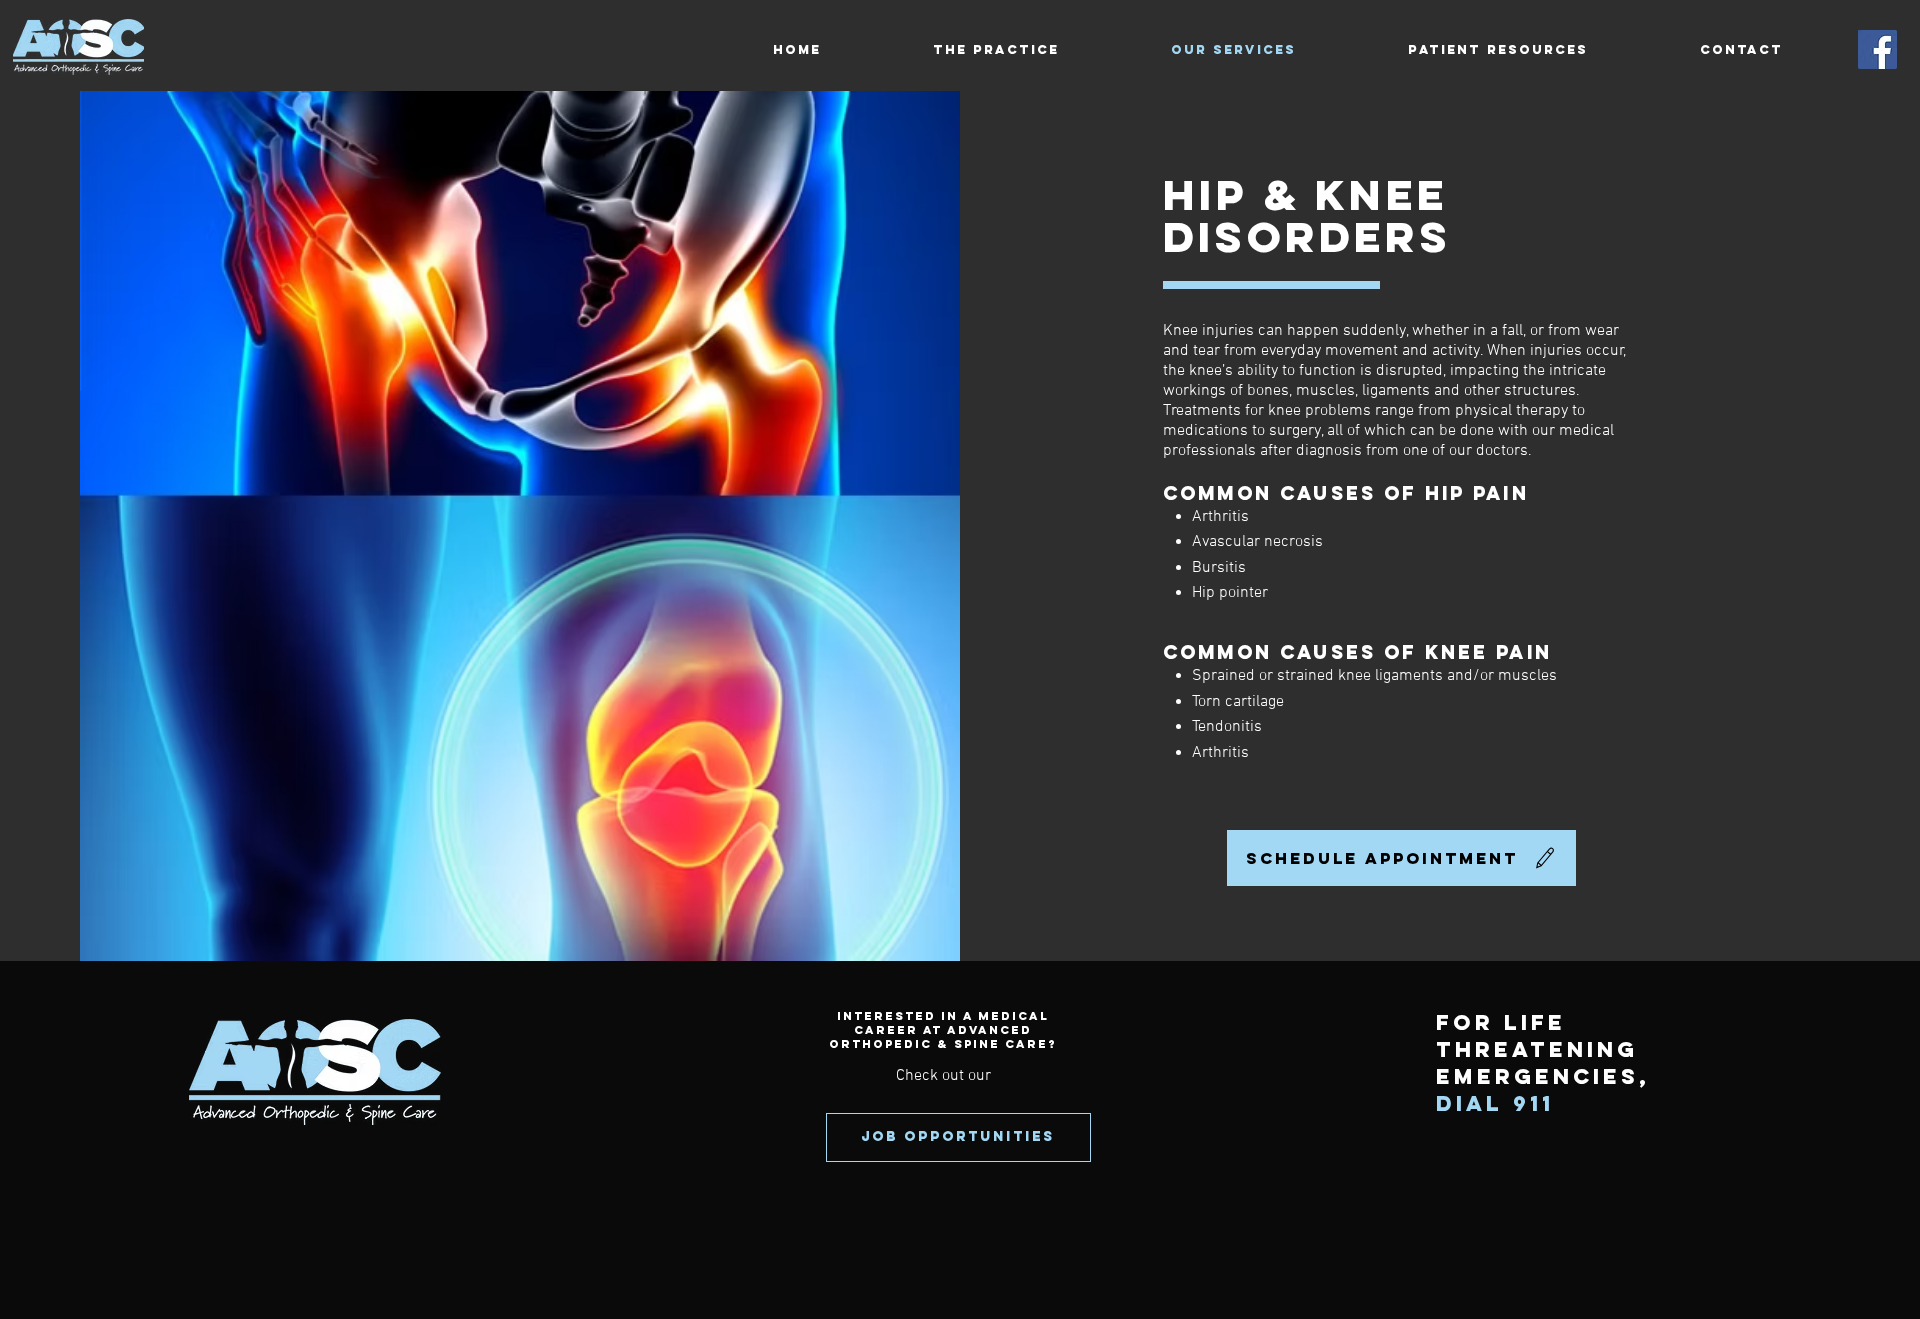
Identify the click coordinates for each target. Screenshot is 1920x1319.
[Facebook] (1877, 49)
